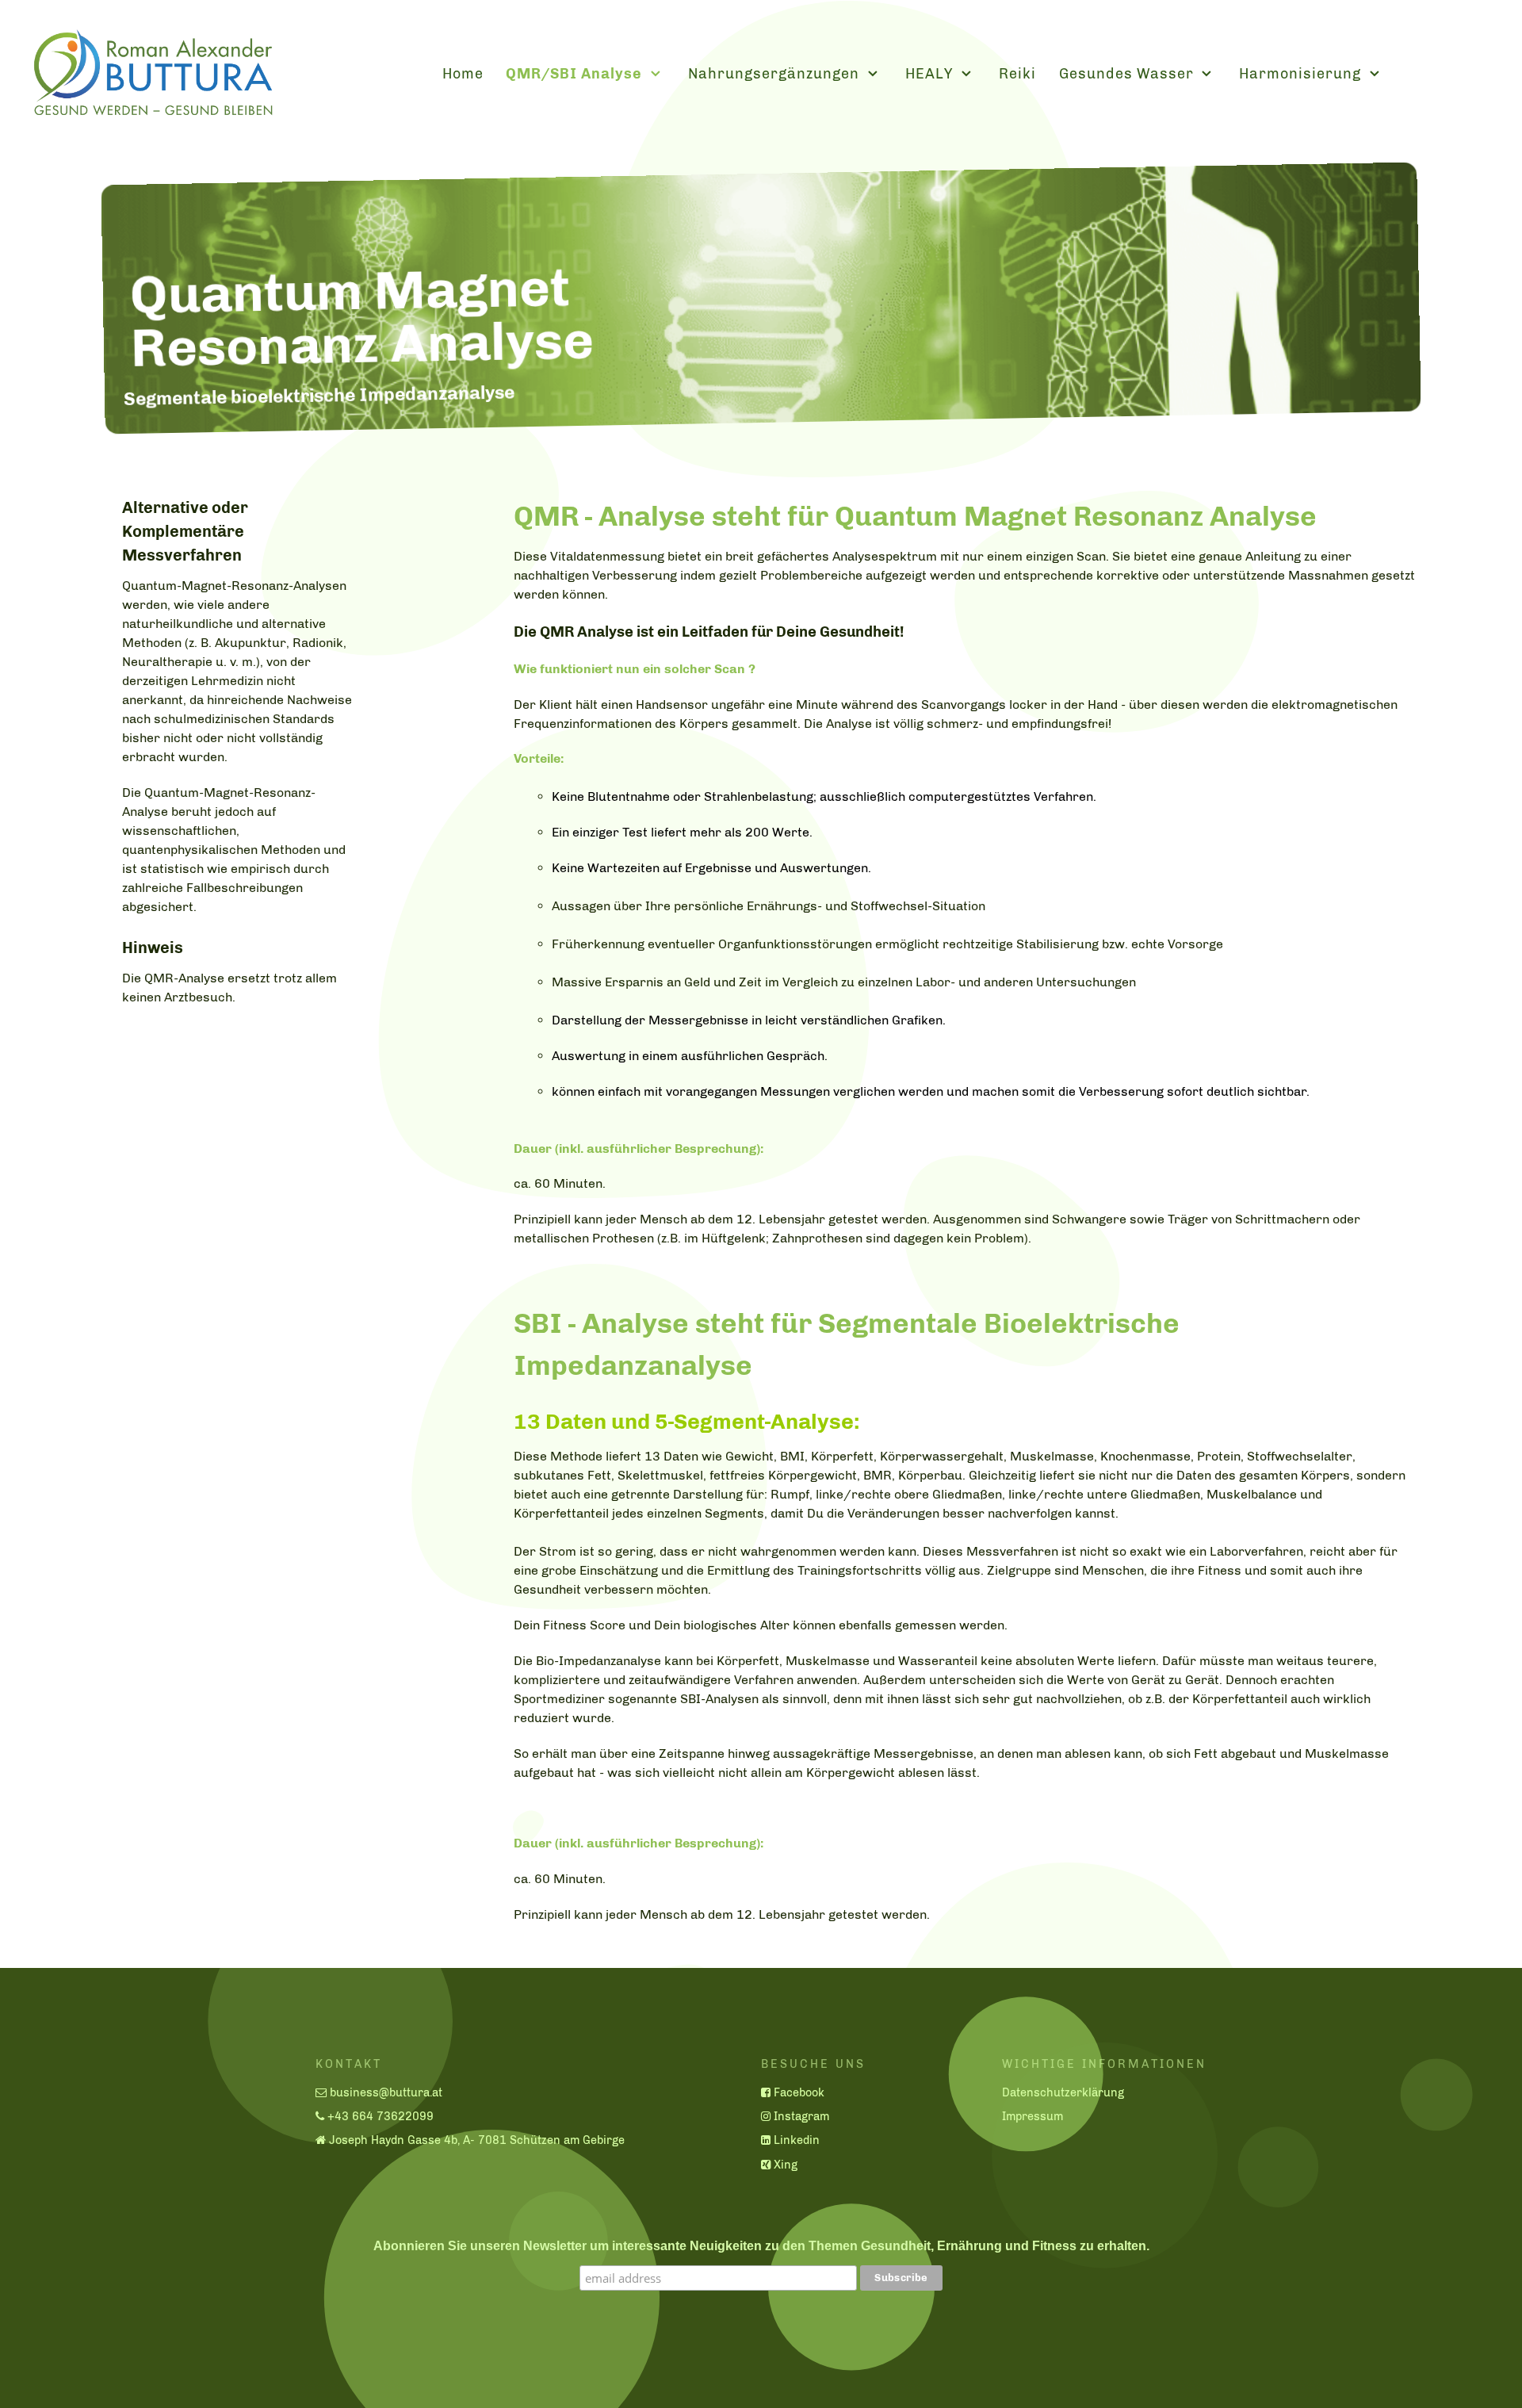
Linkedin (797, 2140)
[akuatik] (152, 71)
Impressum (1033, 2116)
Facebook (799, 2092)
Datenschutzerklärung (1063, 2092)
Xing (786, 2165)
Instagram (801, 2116)
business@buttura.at (386, 2092)
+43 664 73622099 (380, 2116)
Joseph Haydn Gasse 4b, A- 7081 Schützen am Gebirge (477, 2140)
